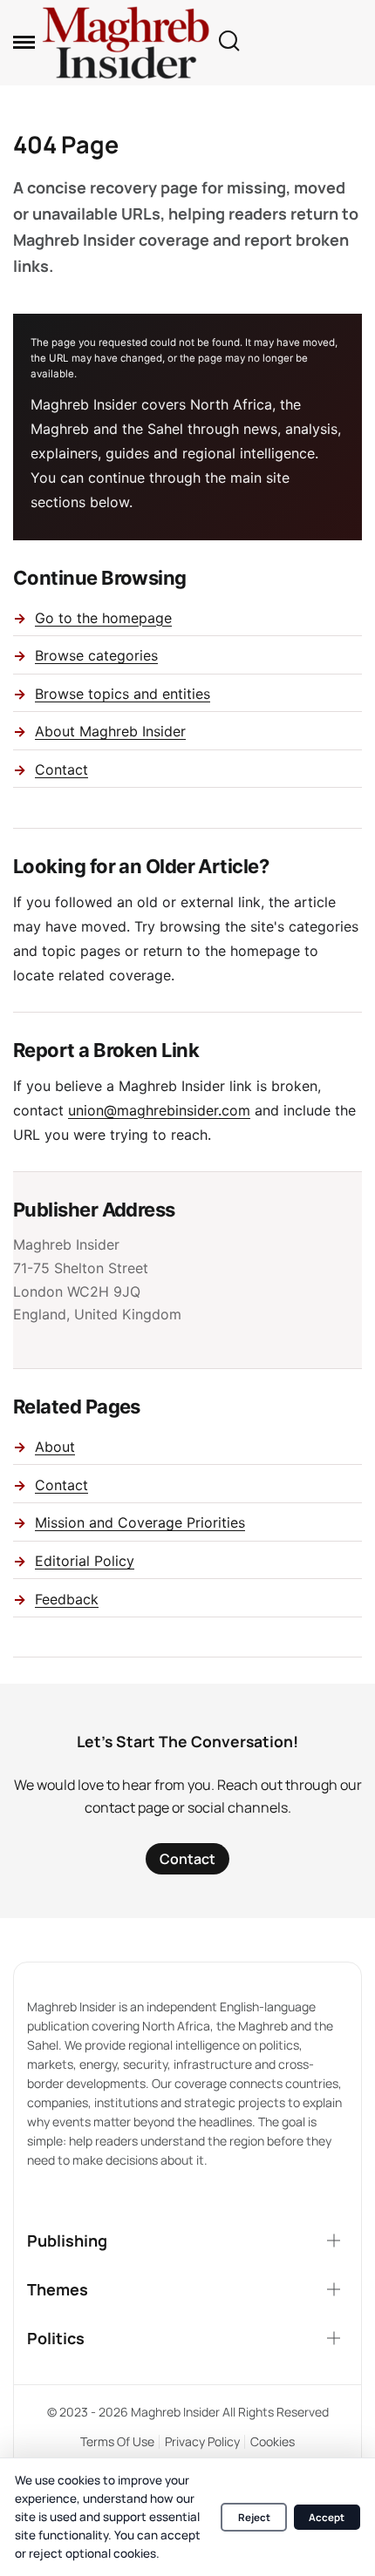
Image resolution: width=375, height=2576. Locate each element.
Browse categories (96, 655)
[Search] (228, 42)
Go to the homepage (103, 618)
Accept (327, 2517)
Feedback (67, 1599)
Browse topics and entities (123, 694)
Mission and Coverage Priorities (140, 1522)
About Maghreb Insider (110, 731)
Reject (254, 2517)
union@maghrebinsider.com (159, 1110)
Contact (61, 769)
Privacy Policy (202, 2441)
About (55, 1447)
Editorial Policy (85, 1561)
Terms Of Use (117, 2441)
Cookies (273, 2441)
